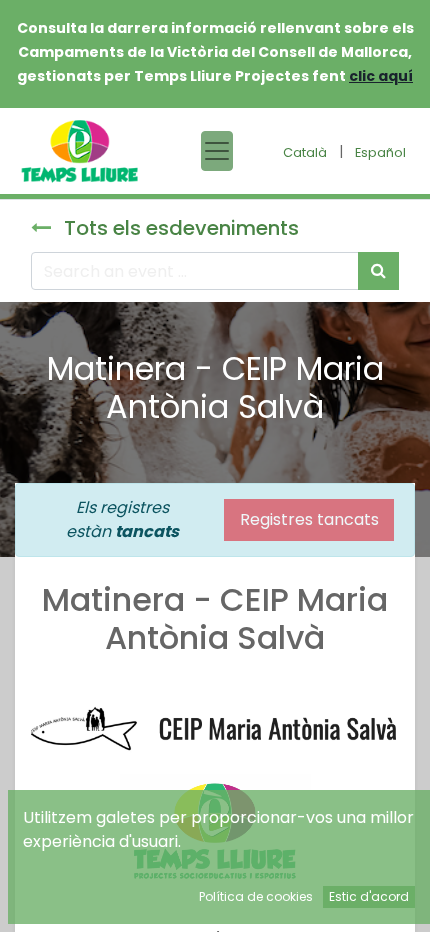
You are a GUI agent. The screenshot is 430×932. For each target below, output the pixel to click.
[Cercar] (378, 271)
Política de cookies (256, 896)
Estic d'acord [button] (369, 896)
